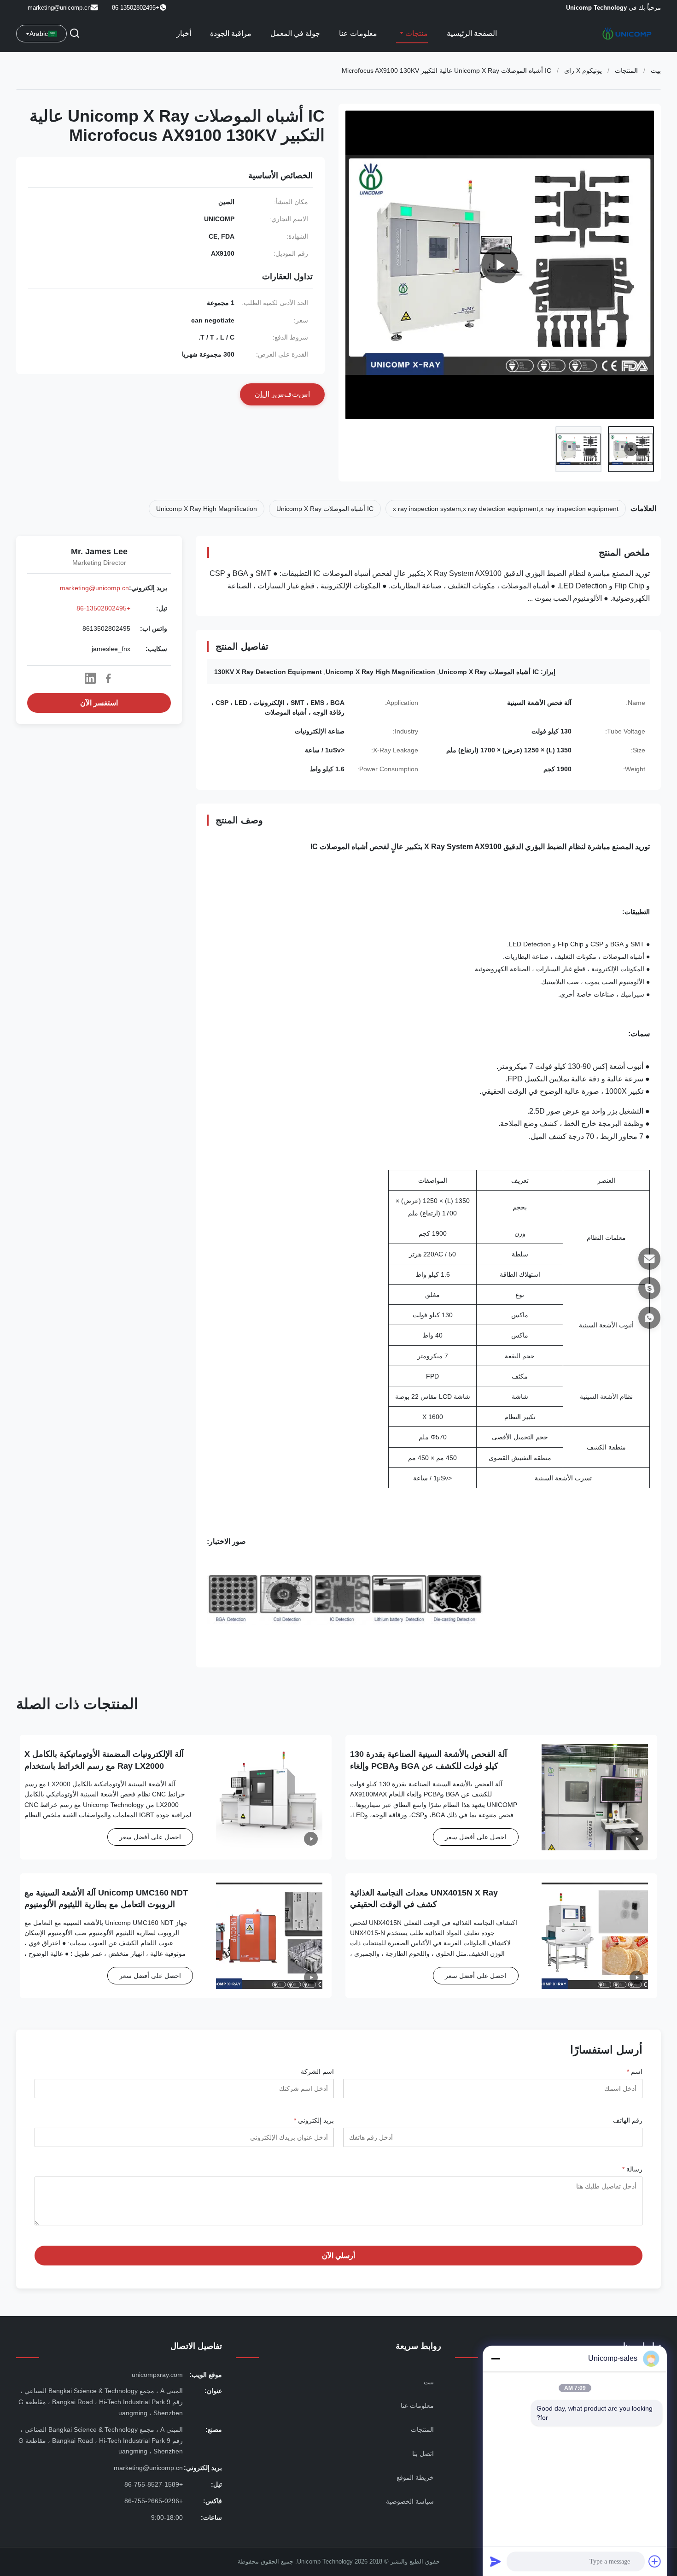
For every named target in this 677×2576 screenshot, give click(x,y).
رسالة (632, 2169)
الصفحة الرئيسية (472, 33)
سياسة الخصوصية (410, 2501)
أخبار (184, 33)
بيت (656, 70)
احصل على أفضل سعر (476, 1837)
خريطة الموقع (415, 2477)
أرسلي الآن (338, 2256)
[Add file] (655, 2561)
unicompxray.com (157, 2375)
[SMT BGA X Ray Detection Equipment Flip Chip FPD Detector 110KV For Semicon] (500, 265)
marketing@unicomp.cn (59, 8)
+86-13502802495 (103, 608)
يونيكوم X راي (583, 70)
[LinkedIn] (90, 678)
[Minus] (496, 2359)
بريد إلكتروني (314, 2120)
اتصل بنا (423, 2453)
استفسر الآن (99, 703)
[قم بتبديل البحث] (75, 34)
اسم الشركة (317, 2071)
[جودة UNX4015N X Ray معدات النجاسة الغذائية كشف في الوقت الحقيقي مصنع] (595, 1936)
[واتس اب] (649, 1318)
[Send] (496, 2561)
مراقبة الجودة (231, 33)
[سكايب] (649, 1288)
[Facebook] (108, 678)
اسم (635, 2071)
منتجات (416, 33)
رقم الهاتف (628, 2120)
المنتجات (626, 70)
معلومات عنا (358, 33)
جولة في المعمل (295, 33)
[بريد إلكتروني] (649, 1259)
